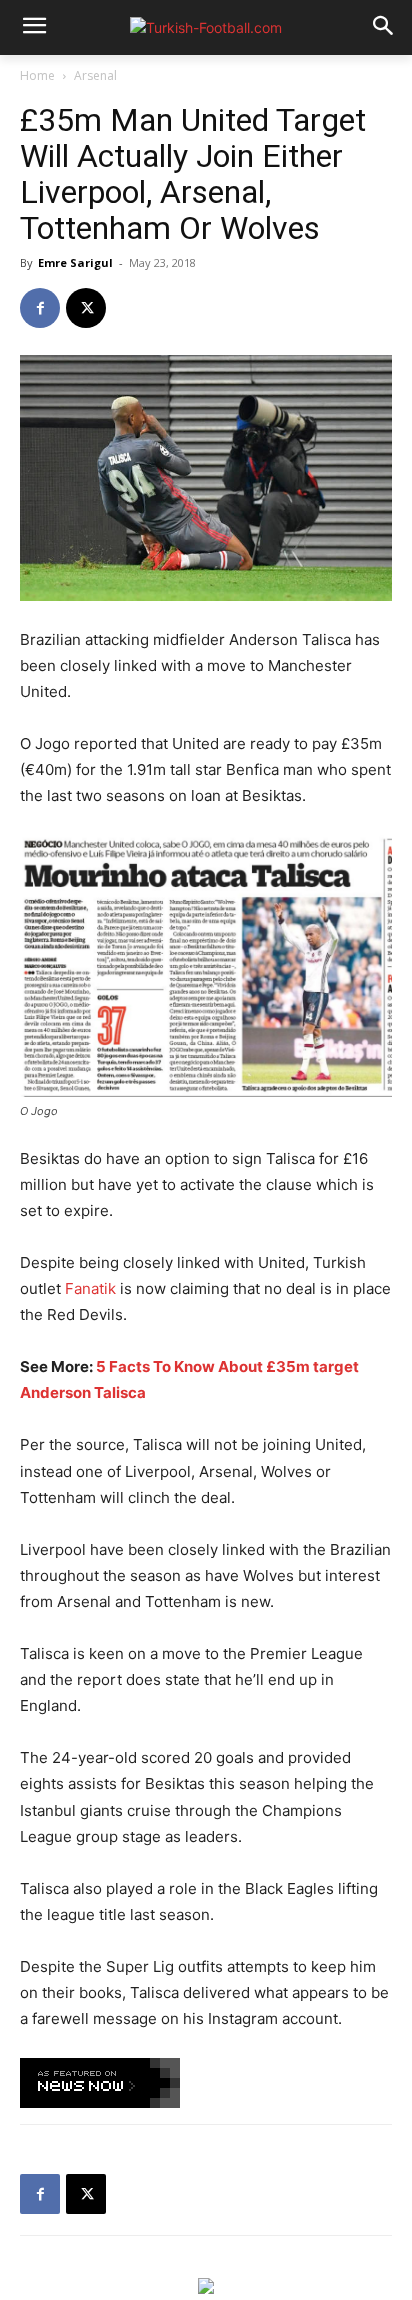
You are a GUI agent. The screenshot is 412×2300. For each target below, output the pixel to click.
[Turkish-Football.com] (205, 27)
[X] (86, 308)
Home (37, 75)
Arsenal (95, 75)
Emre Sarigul (75, 262)
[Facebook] (40, 308)
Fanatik (90, 1288)
